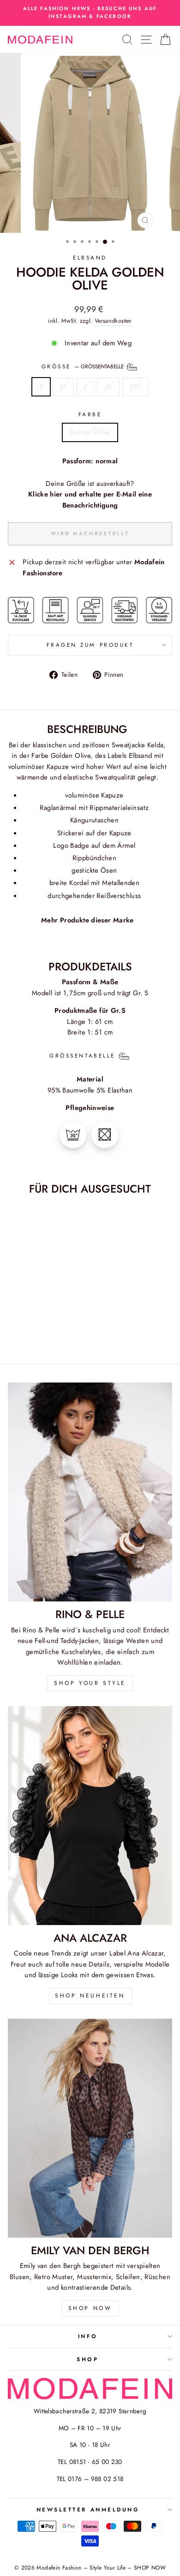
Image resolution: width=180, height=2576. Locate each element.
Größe (84, 366)
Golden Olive (90, 432)
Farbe (90, 414)
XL (108, 386)
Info (88, 2336)
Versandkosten (113, 321)
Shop (87, 2359)
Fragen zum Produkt (90, 645)
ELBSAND (90, 257)
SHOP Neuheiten (90, 1996)
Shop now (90, 2308)
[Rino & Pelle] (90, 1492)
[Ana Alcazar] (90, 1816)
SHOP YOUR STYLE (90, 1683)
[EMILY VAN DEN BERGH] (90, 2128)
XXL (135, 386)
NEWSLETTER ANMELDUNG (88, 2509)
